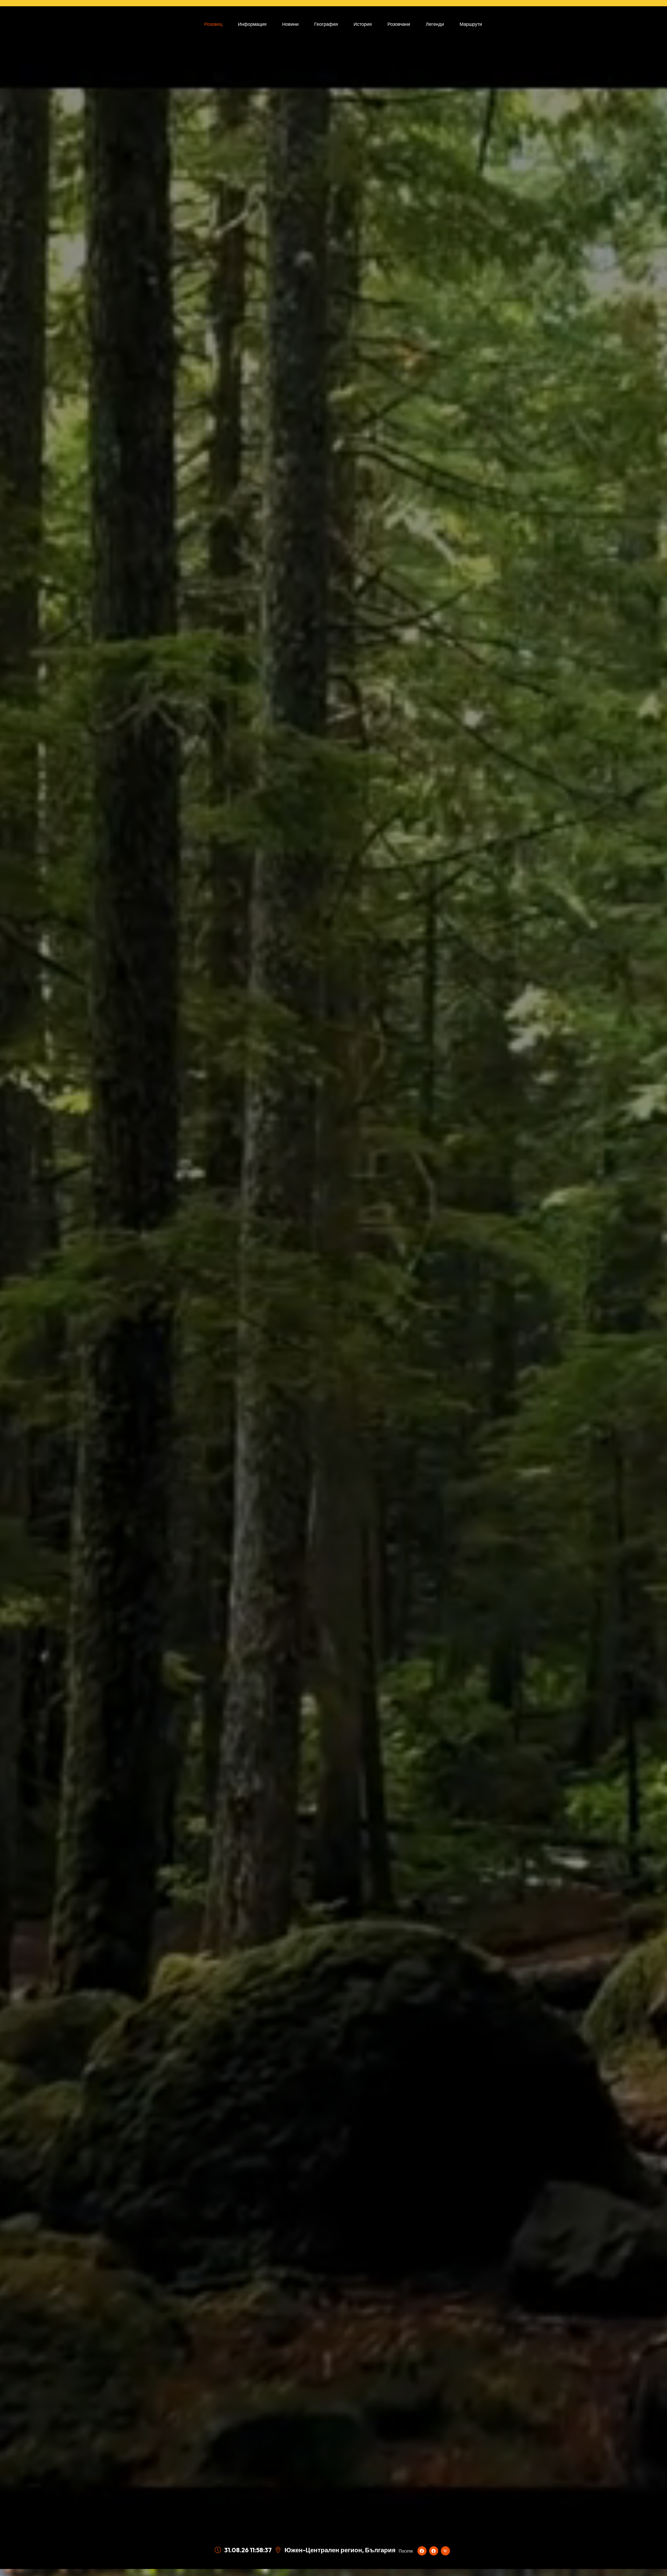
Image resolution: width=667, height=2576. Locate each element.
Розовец (213, 24)
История (363, 24)
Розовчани (399, 24)
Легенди (435, 24)
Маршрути (471, 24)
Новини (290, 24)
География (326, 24)
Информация (252, 24)
